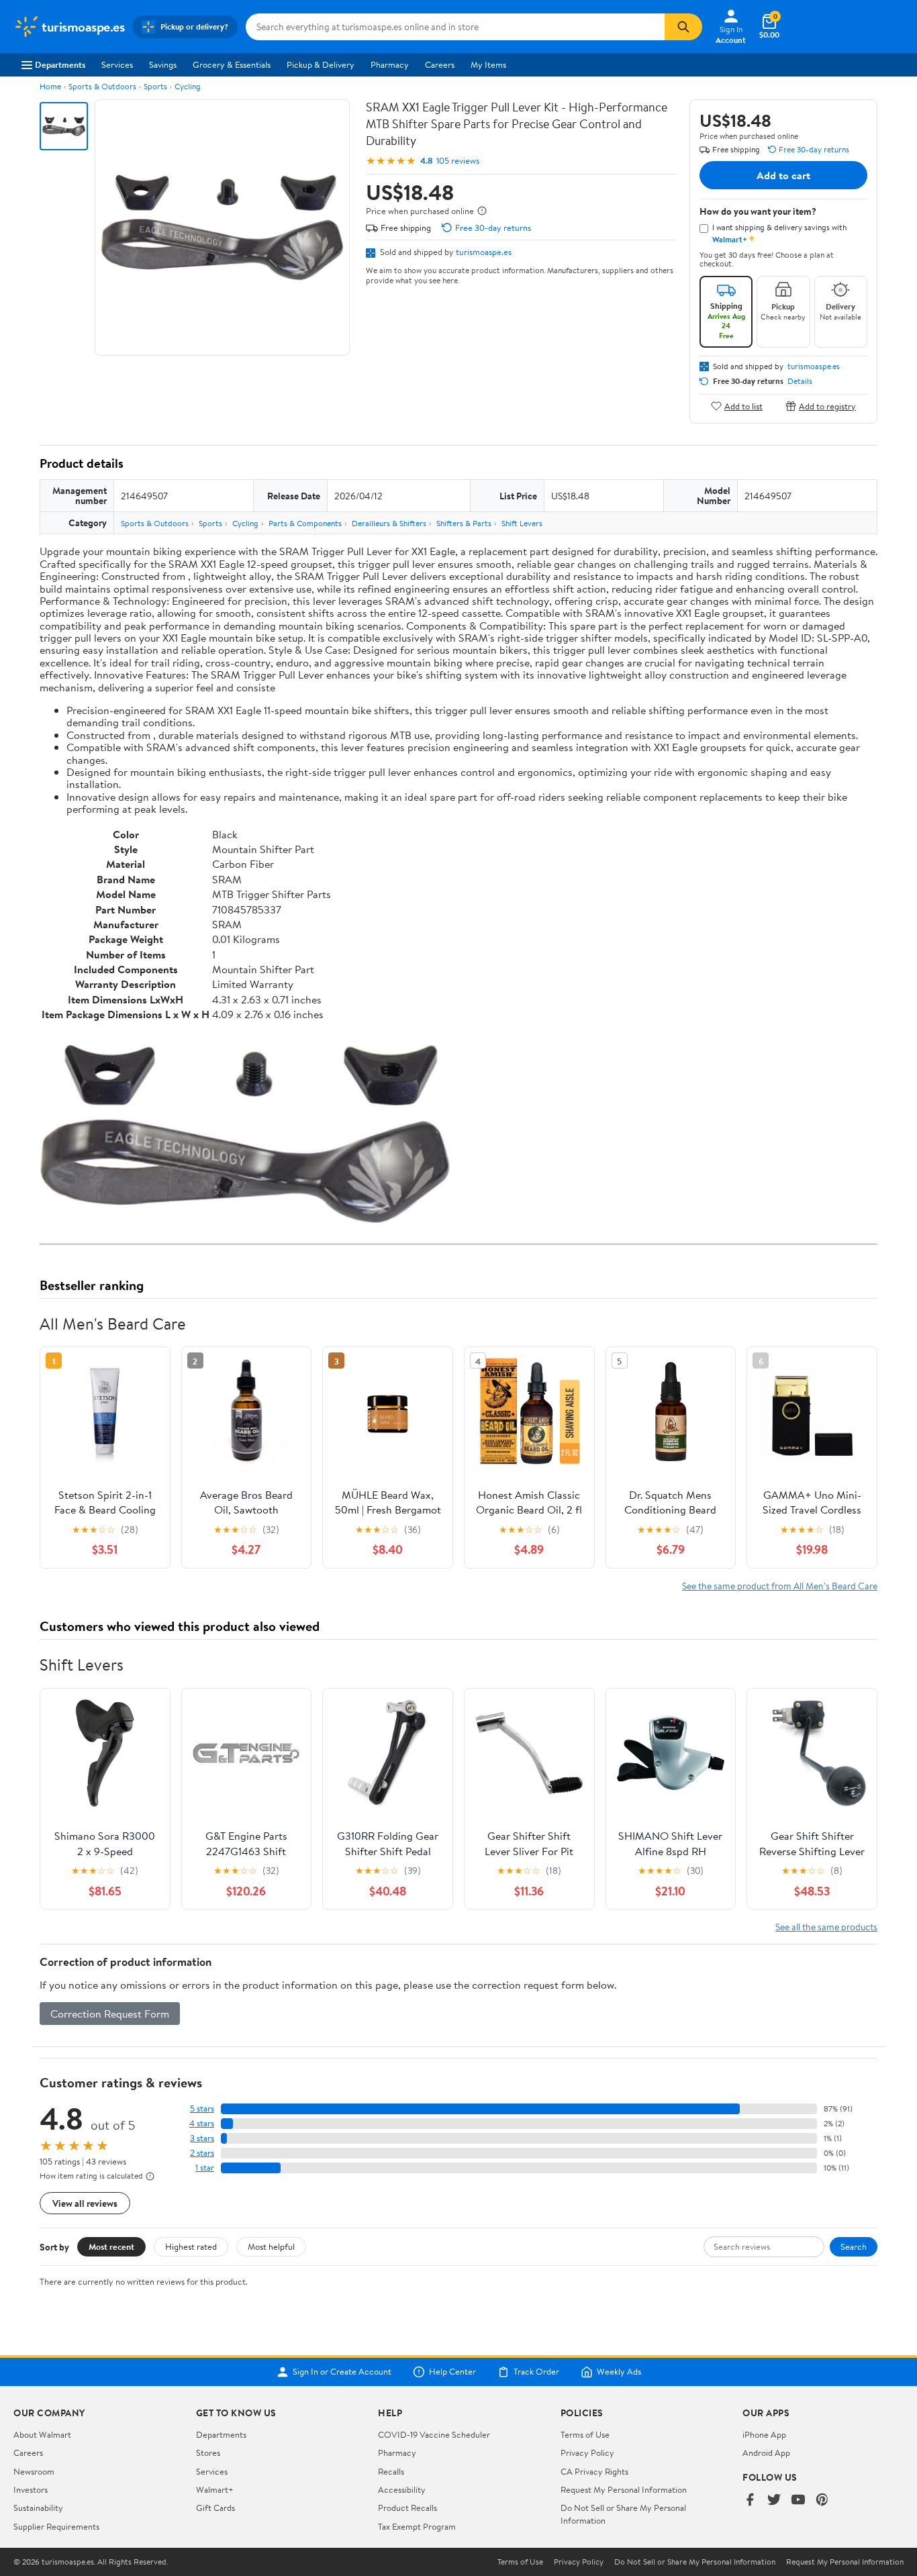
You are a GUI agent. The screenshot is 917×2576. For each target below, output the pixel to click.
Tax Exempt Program (417, 2526)
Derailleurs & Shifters (389, 523)
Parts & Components (305, 523)
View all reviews (85, 2203)
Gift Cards (215, 2508)
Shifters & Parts (464, 523)
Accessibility (402, 2489)
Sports (155, 86)
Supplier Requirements (56, 2526)
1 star (205, 2168)
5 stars (202, 2109)
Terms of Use (585, 2434)
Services (117, 64)
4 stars (202, 2123)
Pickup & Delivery (321, 64)
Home (50, 86)
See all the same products (826, 1927)
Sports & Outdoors (102, 86)
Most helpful (271, 2246)
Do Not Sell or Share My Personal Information (695, 2562)
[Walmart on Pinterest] (822, 2500)
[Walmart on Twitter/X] (774, 2500)
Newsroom (34, 2471)
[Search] (683, 27)
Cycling (188, 86)
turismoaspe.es (484, 252)
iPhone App (764, 2434)
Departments (60, 64)
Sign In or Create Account (342, 2372)
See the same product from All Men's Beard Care (780, 1586)
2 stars (202, 2153)
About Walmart (42, 2434)
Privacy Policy (587, 2453)
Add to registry (827, 406)
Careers (440, 64)
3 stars (202, 2138)
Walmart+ (215, 2489)
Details (800, 381)
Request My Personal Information (624, 2489)
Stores (208, 2453)
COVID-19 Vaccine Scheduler (434, 2434)
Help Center (452, 2372)
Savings (163, 64)
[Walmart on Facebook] (750, 2500)
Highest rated (191, 2246)
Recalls (391, 2471)
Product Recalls (407, 2508)
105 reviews (458, 161)
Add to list (743, 406)
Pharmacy (390, 64)
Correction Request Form (110, 2014)
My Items (488, 64)
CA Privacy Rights (594, 2471)
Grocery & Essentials (232, 64)
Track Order (536, 2372)
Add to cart (783, 175)
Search (854, 2246)
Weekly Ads (619, 2372)
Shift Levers (522, 523)
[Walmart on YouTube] (798, 2500)
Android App (766, 2453)
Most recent (111, 2246)
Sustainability (38, 2508)
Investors (31, 2489)
